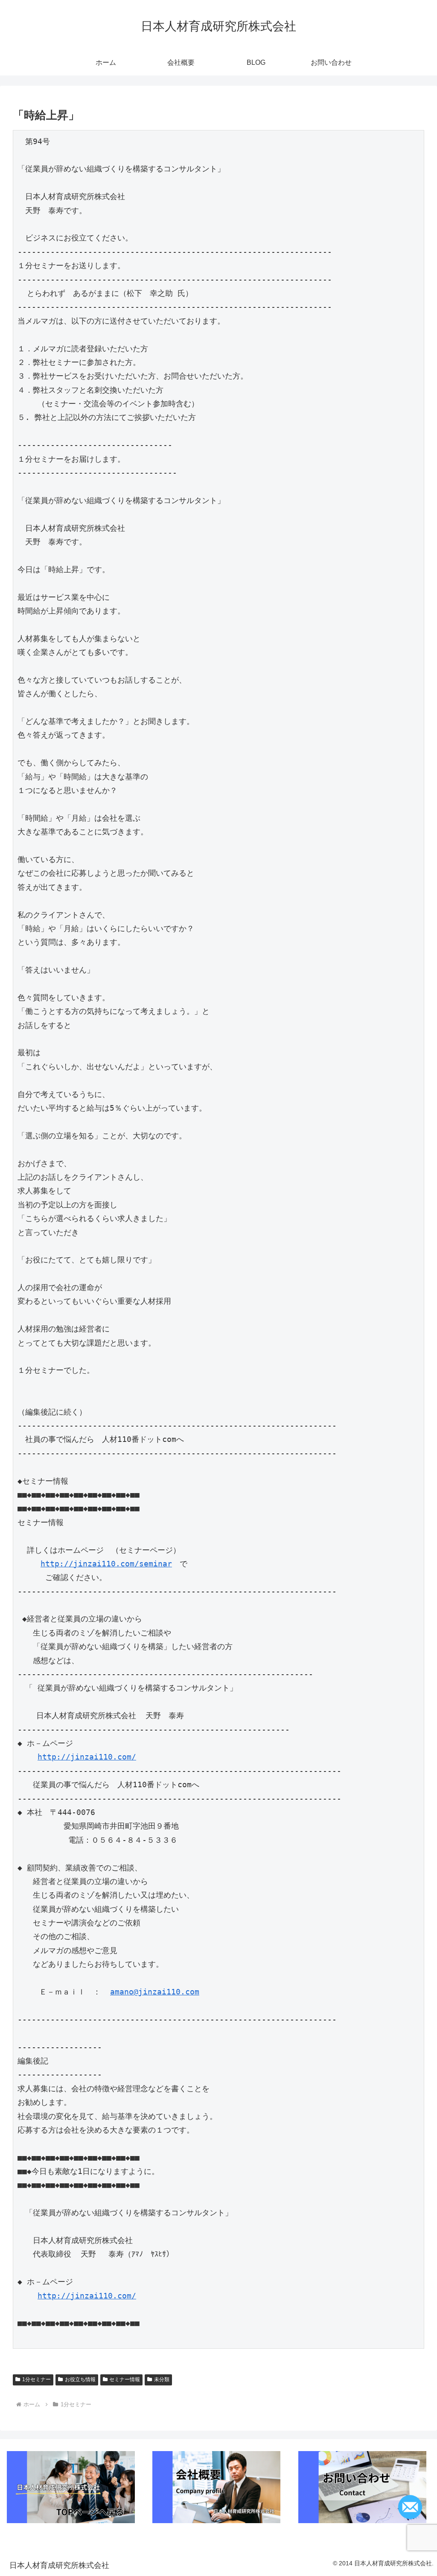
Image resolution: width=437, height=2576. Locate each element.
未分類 (162, 2379)
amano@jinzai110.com (155, 1992)
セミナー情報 (125, 2379)
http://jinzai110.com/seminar (106, 1564)
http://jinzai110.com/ (87, 1757)
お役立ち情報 (80, 2379)
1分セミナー (36, 2379)
